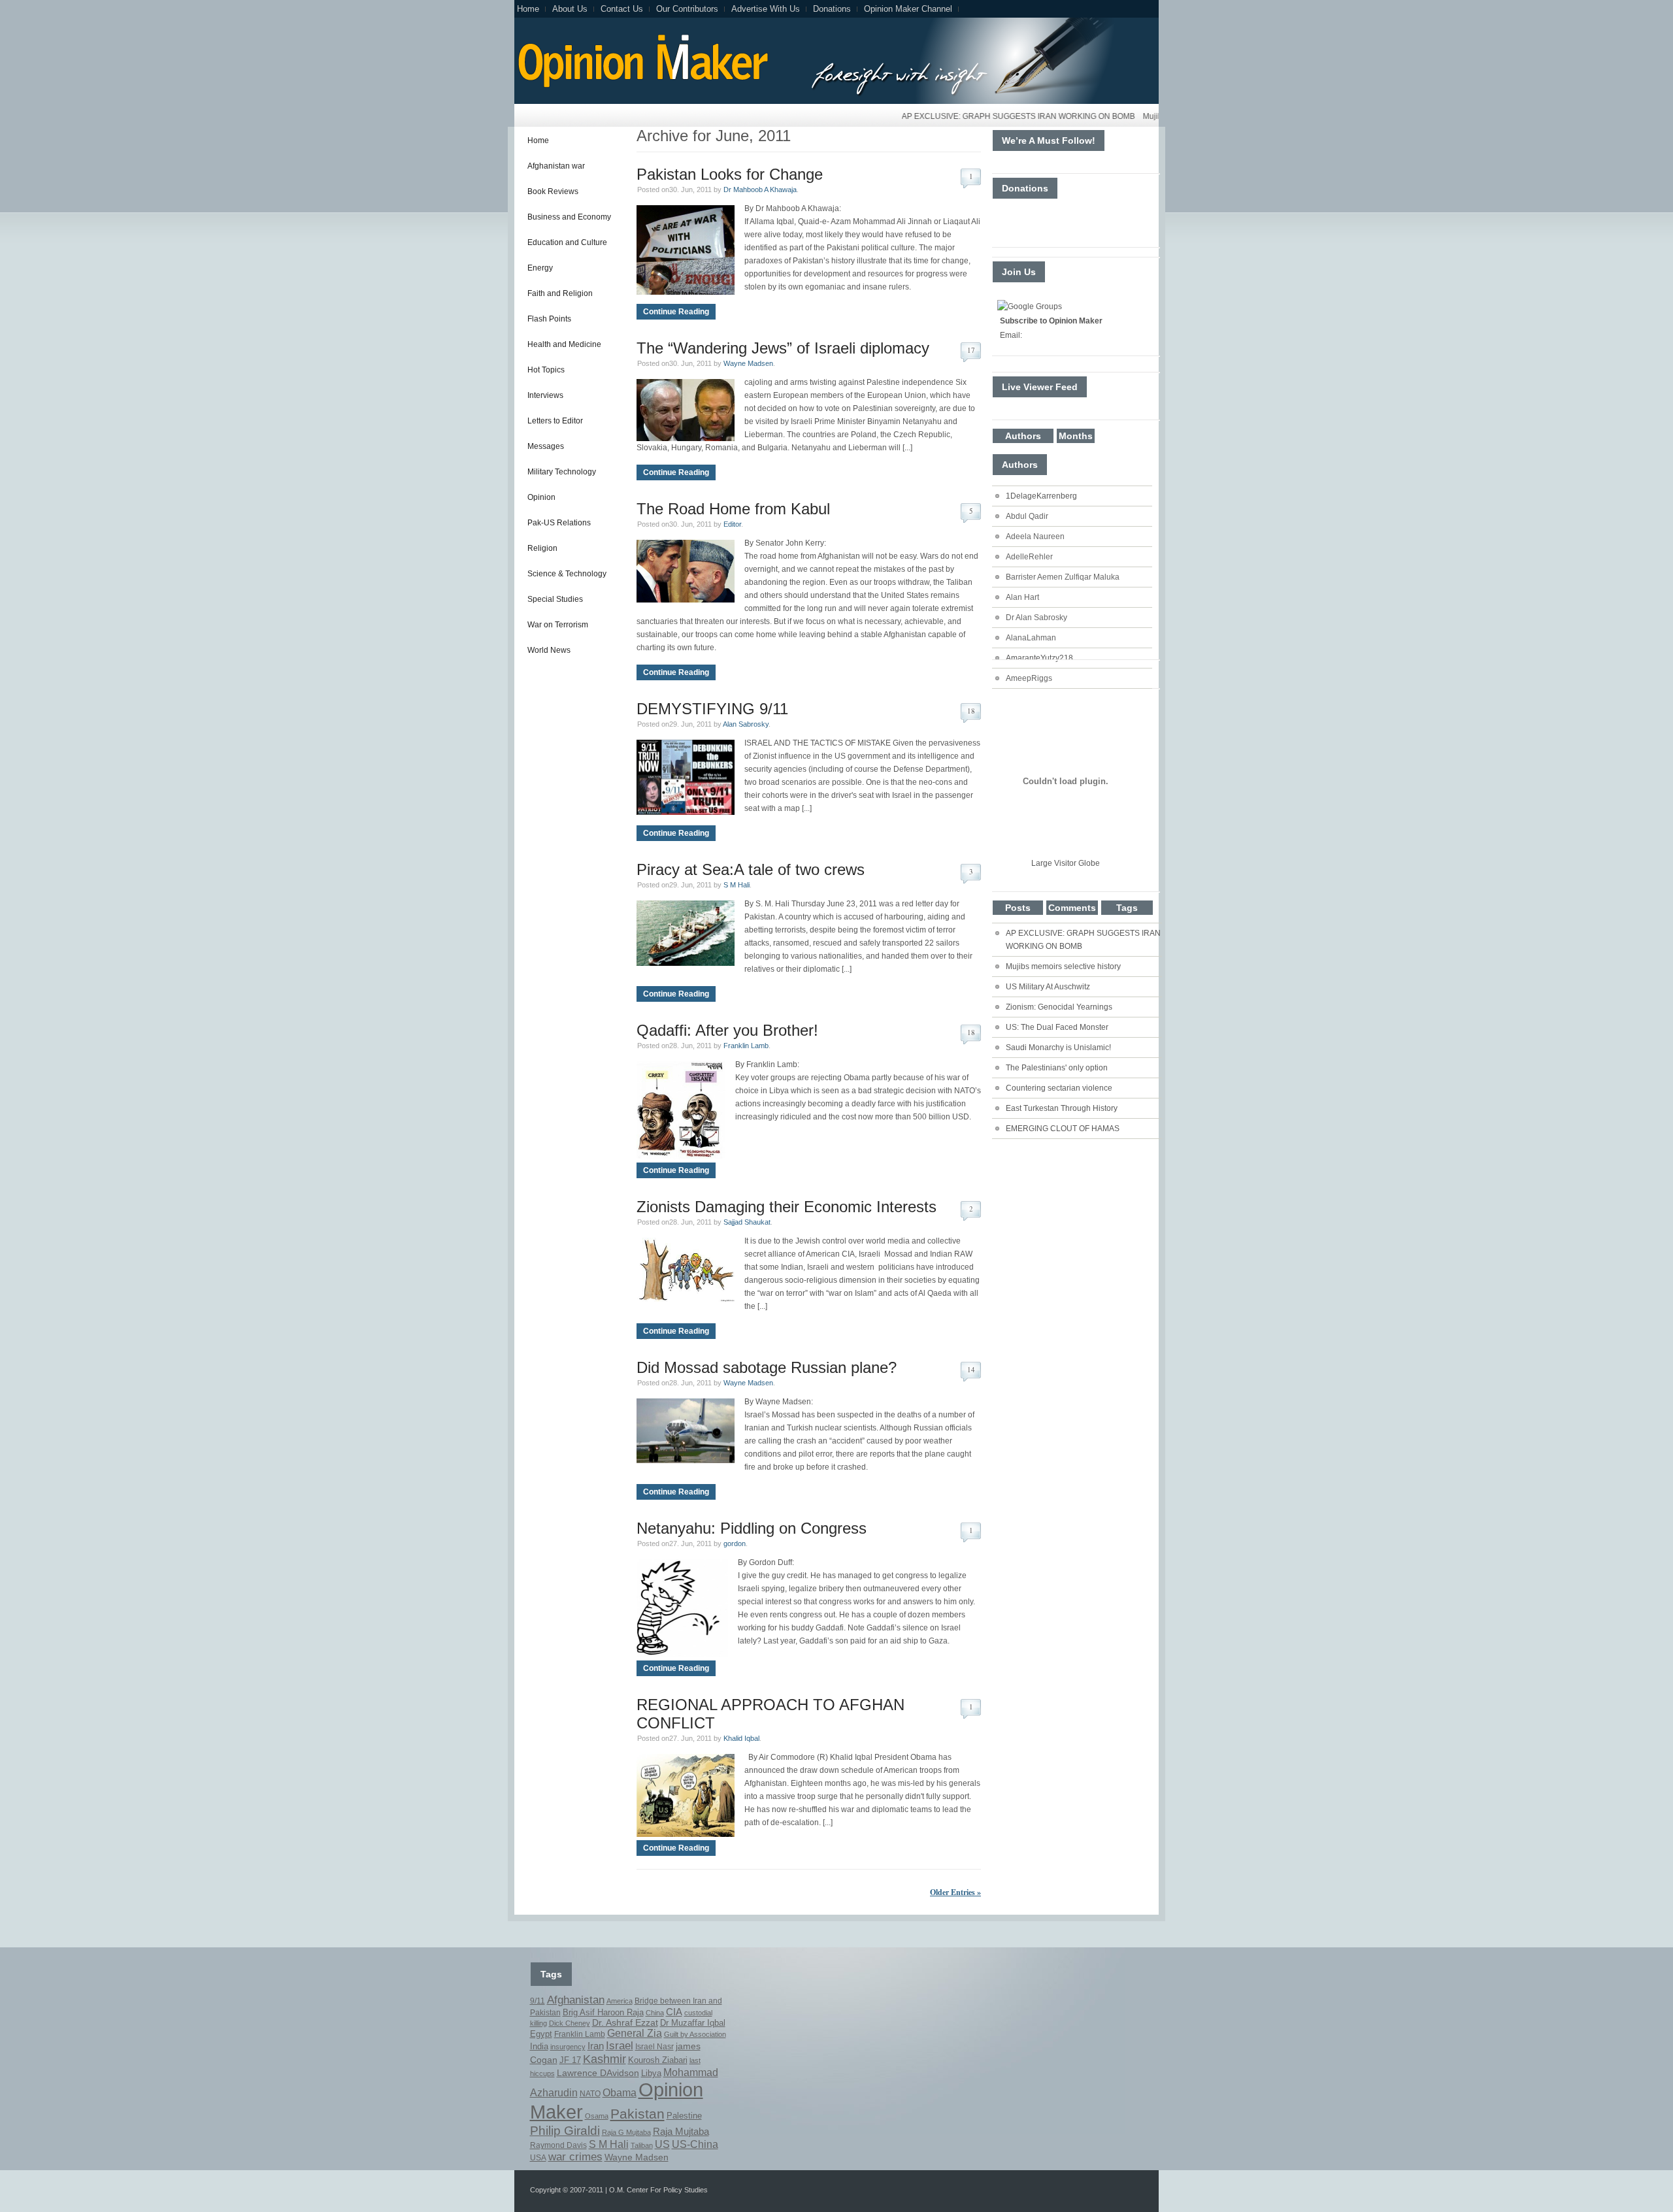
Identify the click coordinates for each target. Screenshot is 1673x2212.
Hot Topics (546, 370)
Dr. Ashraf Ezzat (625, 2022)
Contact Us (622, 9)
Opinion (541, 497)
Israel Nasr (654, 2047)
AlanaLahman (1031, 638)
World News (549, 650)
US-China (695, 2144)
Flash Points (549, 319)
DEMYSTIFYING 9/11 (712, 709)
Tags (1127, 908)
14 (971, 1369)
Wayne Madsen (748, 363)
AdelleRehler (1029, 557)
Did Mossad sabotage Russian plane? (767, 1367)
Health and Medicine (564, 344)
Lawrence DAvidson (598, 2073)
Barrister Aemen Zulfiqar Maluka (1063, 577)
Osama (597, 2116)
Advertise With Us (766, 9)
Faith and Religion (560, 293)
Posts (1018, 908)
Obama (620, 2093)
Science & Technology (567, 574)
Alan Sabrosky (746, 724)
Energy (540, 268)
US (662, 2144)
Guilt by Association (695, 2034)
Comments (1072, 908)
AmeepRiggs (1029, 678)
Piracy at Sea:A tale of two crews (751, 869)
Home (528, 9)
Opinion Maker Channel (908, 9)
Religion (542, 548)
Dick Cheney (570, 2023)
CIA (674, 2012)
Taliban (642, 2145)
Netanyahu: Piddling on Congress (752, 1528)
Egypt (541, 2034)
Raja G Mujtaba (626, 2132)
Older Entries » (955, 1892)
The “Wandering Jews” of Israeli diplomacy (783, 348)
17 (971, 350)
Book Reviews (553, 191)
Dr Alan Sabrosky (1036, 618)
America (620, 2001)
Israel (620, 2046)
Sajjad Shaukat (747, 1222)
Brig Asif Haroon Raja (603, 2012)
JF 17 (570, 2060)
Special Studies (555, 599)
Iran (596, 2046)
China (655, 2013)
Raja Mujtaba (681, 2131)
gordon (735, 1543)
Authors (1023, 436)
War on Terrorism (558, 625)
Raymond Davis (558, 2145)
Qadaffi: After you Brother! (727, 1030)
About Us (570, 9)
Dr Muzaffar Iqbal (693, 2023)
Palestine (684, 2116)
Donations (832, 9)
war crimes (575, 2157)
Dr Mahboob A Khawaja (760, 190)
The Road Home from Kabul (733, 509)
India (539, 2046)
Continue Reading (676, 312)
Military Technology (562, 472)
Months (1076, 436)
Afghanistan (576, 2000)
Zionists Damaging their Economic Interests (787, 1207)
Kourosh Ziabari (658, 2060)
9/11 (538, 2001)
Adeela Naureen (1035, 536)
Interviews (545, 395)
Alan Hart (1022, 597)
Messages (546, 446)
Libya (651, 2073)
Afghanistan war (556, 166)
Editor (732, 524)
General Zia (635, 2033)
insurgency (568, 2047)
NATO (590, 2094)
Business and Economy (569, 217)
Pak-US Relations (559, 523)
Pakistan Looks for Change (730, 174)
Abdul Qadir (1027, 516)
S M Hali (737, 885)
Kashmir (605, 2059)
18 (971, 711)
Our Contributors (687, 9)
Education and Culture (567, 242)
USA (538, 2158)
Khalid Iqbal (741, 1738)
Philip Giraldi (565, 2130)
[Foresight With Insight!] (641, 86)
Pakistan (638, 2114)
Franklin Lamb (746, 1046)
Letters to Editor (555, 421)
